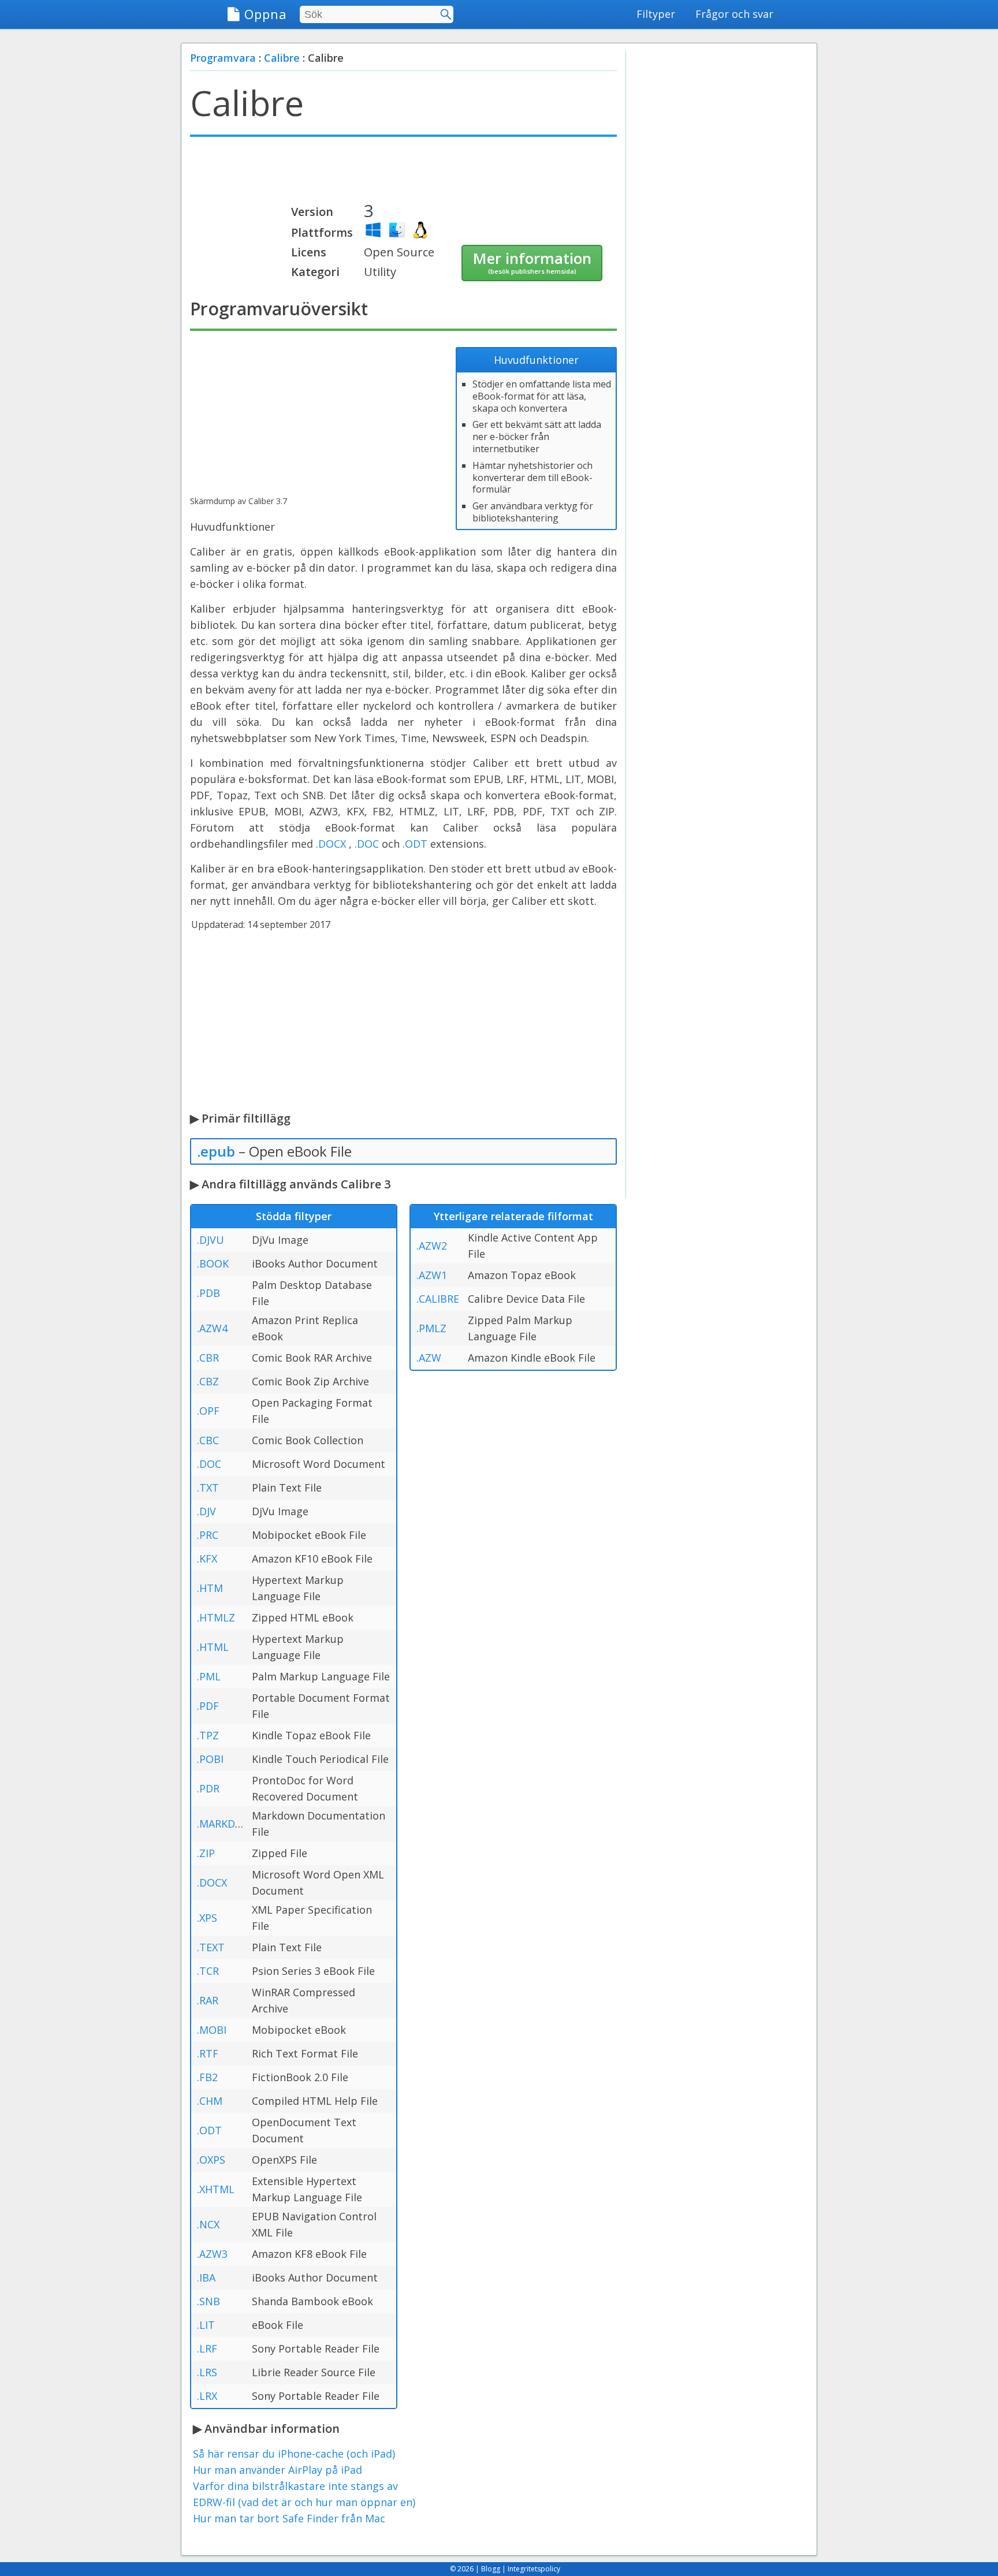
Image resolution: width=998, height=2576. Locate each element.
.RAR (208, 2000)
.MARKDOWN (229, 1824)
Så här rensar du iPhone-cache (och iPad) (294, 2454)
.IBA (206, 2277)
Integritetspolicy (534, 2569)
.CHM (210, 2101)
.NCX (208, 2224)
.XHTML (216, 2189)
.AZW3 (212, 2254)
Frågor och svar (734, 14)
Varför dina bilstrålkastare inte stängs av (295, 2486)
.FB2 (207, 2077)
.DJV (206, 1511)
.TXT (208, 1488)
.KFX (207, 1559)
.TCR (208, 1971)
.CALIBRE (438, 1299)
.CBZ (208, 1381)
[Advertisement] (403, 174)
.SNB (208, 2301)
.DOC (367, 844)
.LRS (207, 2372)
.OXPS (211, 2160)
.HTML (213, 1647)
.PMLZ (431, 1328)
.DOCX (331, 844)
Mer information (532, 262)
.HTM (210, 1588)
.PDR (208, 1788)
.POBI (210, 1759)
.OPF (208, 1411)
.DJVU (211, 1240)
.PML (209, 1676)
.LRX (207, 2396)
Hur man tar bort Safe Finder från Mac (289, 2518)
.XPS (207, 1918)
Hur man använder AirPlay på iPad (278, 2470)
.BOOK (213, 1263)
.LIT (206, 2325)
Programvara (223, 58)
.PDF (208, 1706)
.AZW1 (432, 1275)
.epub (216, 1151)
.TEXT (211, 1947)
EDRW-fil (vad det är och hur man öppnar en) (304, 2502)
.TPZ (208, 1735)
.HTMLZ (216, 1617)
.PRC (208, 1535)
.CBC (208, 1440)
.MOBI (212, 2030)
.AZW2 (432, 1246)
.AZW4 (212, 1328)
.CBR (208, 1358)
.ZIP (206, 1853)
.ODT (415, 844)
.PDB (208, 1293)
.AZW (429, 1358)
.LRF (207, 2348)
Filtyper (656, 14)
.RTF (208, 2053)
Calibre (282, 58)
